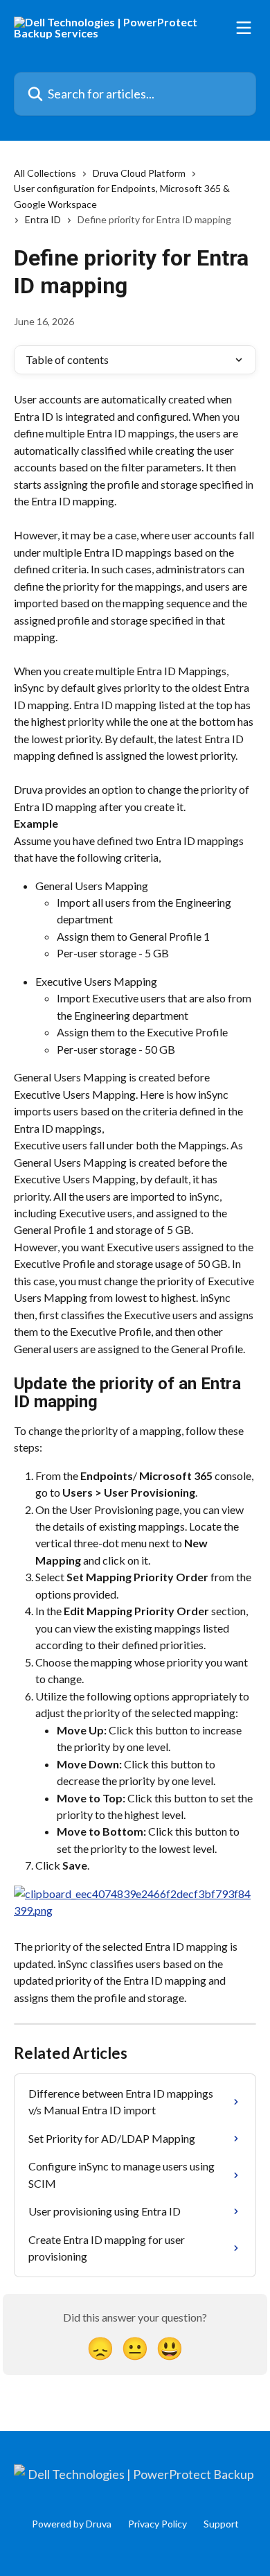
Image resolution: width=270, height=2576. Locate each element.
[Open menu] (244, 28)
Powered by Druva (72, 2524)
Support (221, 2524)
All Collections (45, 173)
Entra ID (43, 219)
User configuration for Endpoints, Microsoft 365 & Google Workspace (122, 196)
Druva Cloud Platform (139, 173)
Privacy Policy (157, 2524)
